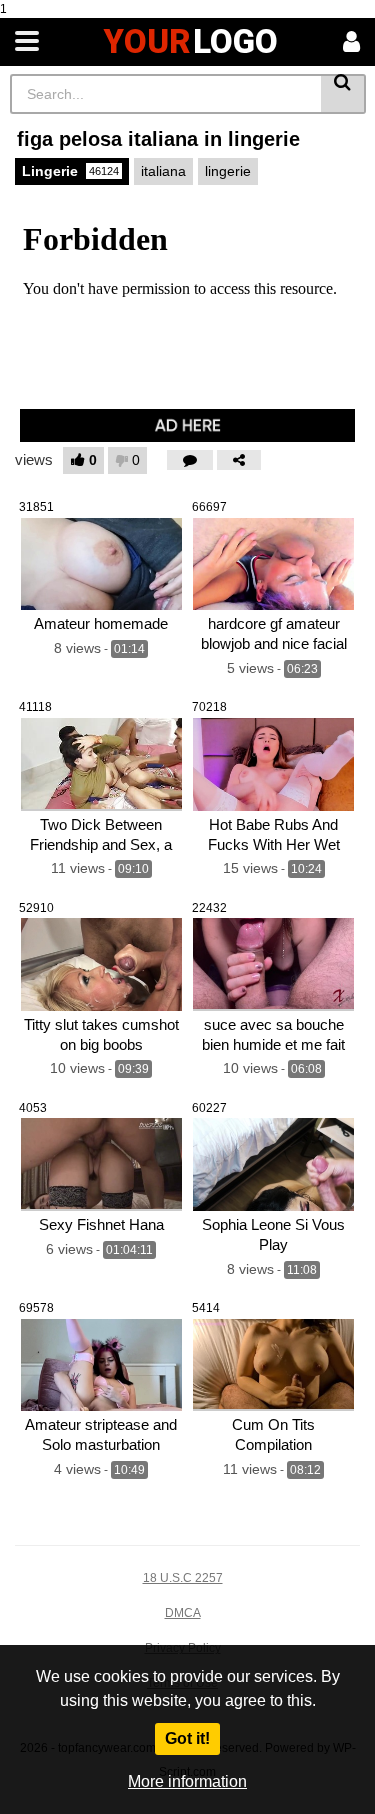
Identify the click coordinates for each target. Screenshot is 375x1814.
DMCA (183, 1613)
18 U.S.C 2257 (183, 1578)
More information (187, 1781)
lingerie (228, 171)
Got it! (187, 1738)
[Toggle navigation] (27, 42)
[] (343, 94)
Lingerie (70, 171)
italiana (163, 171)
